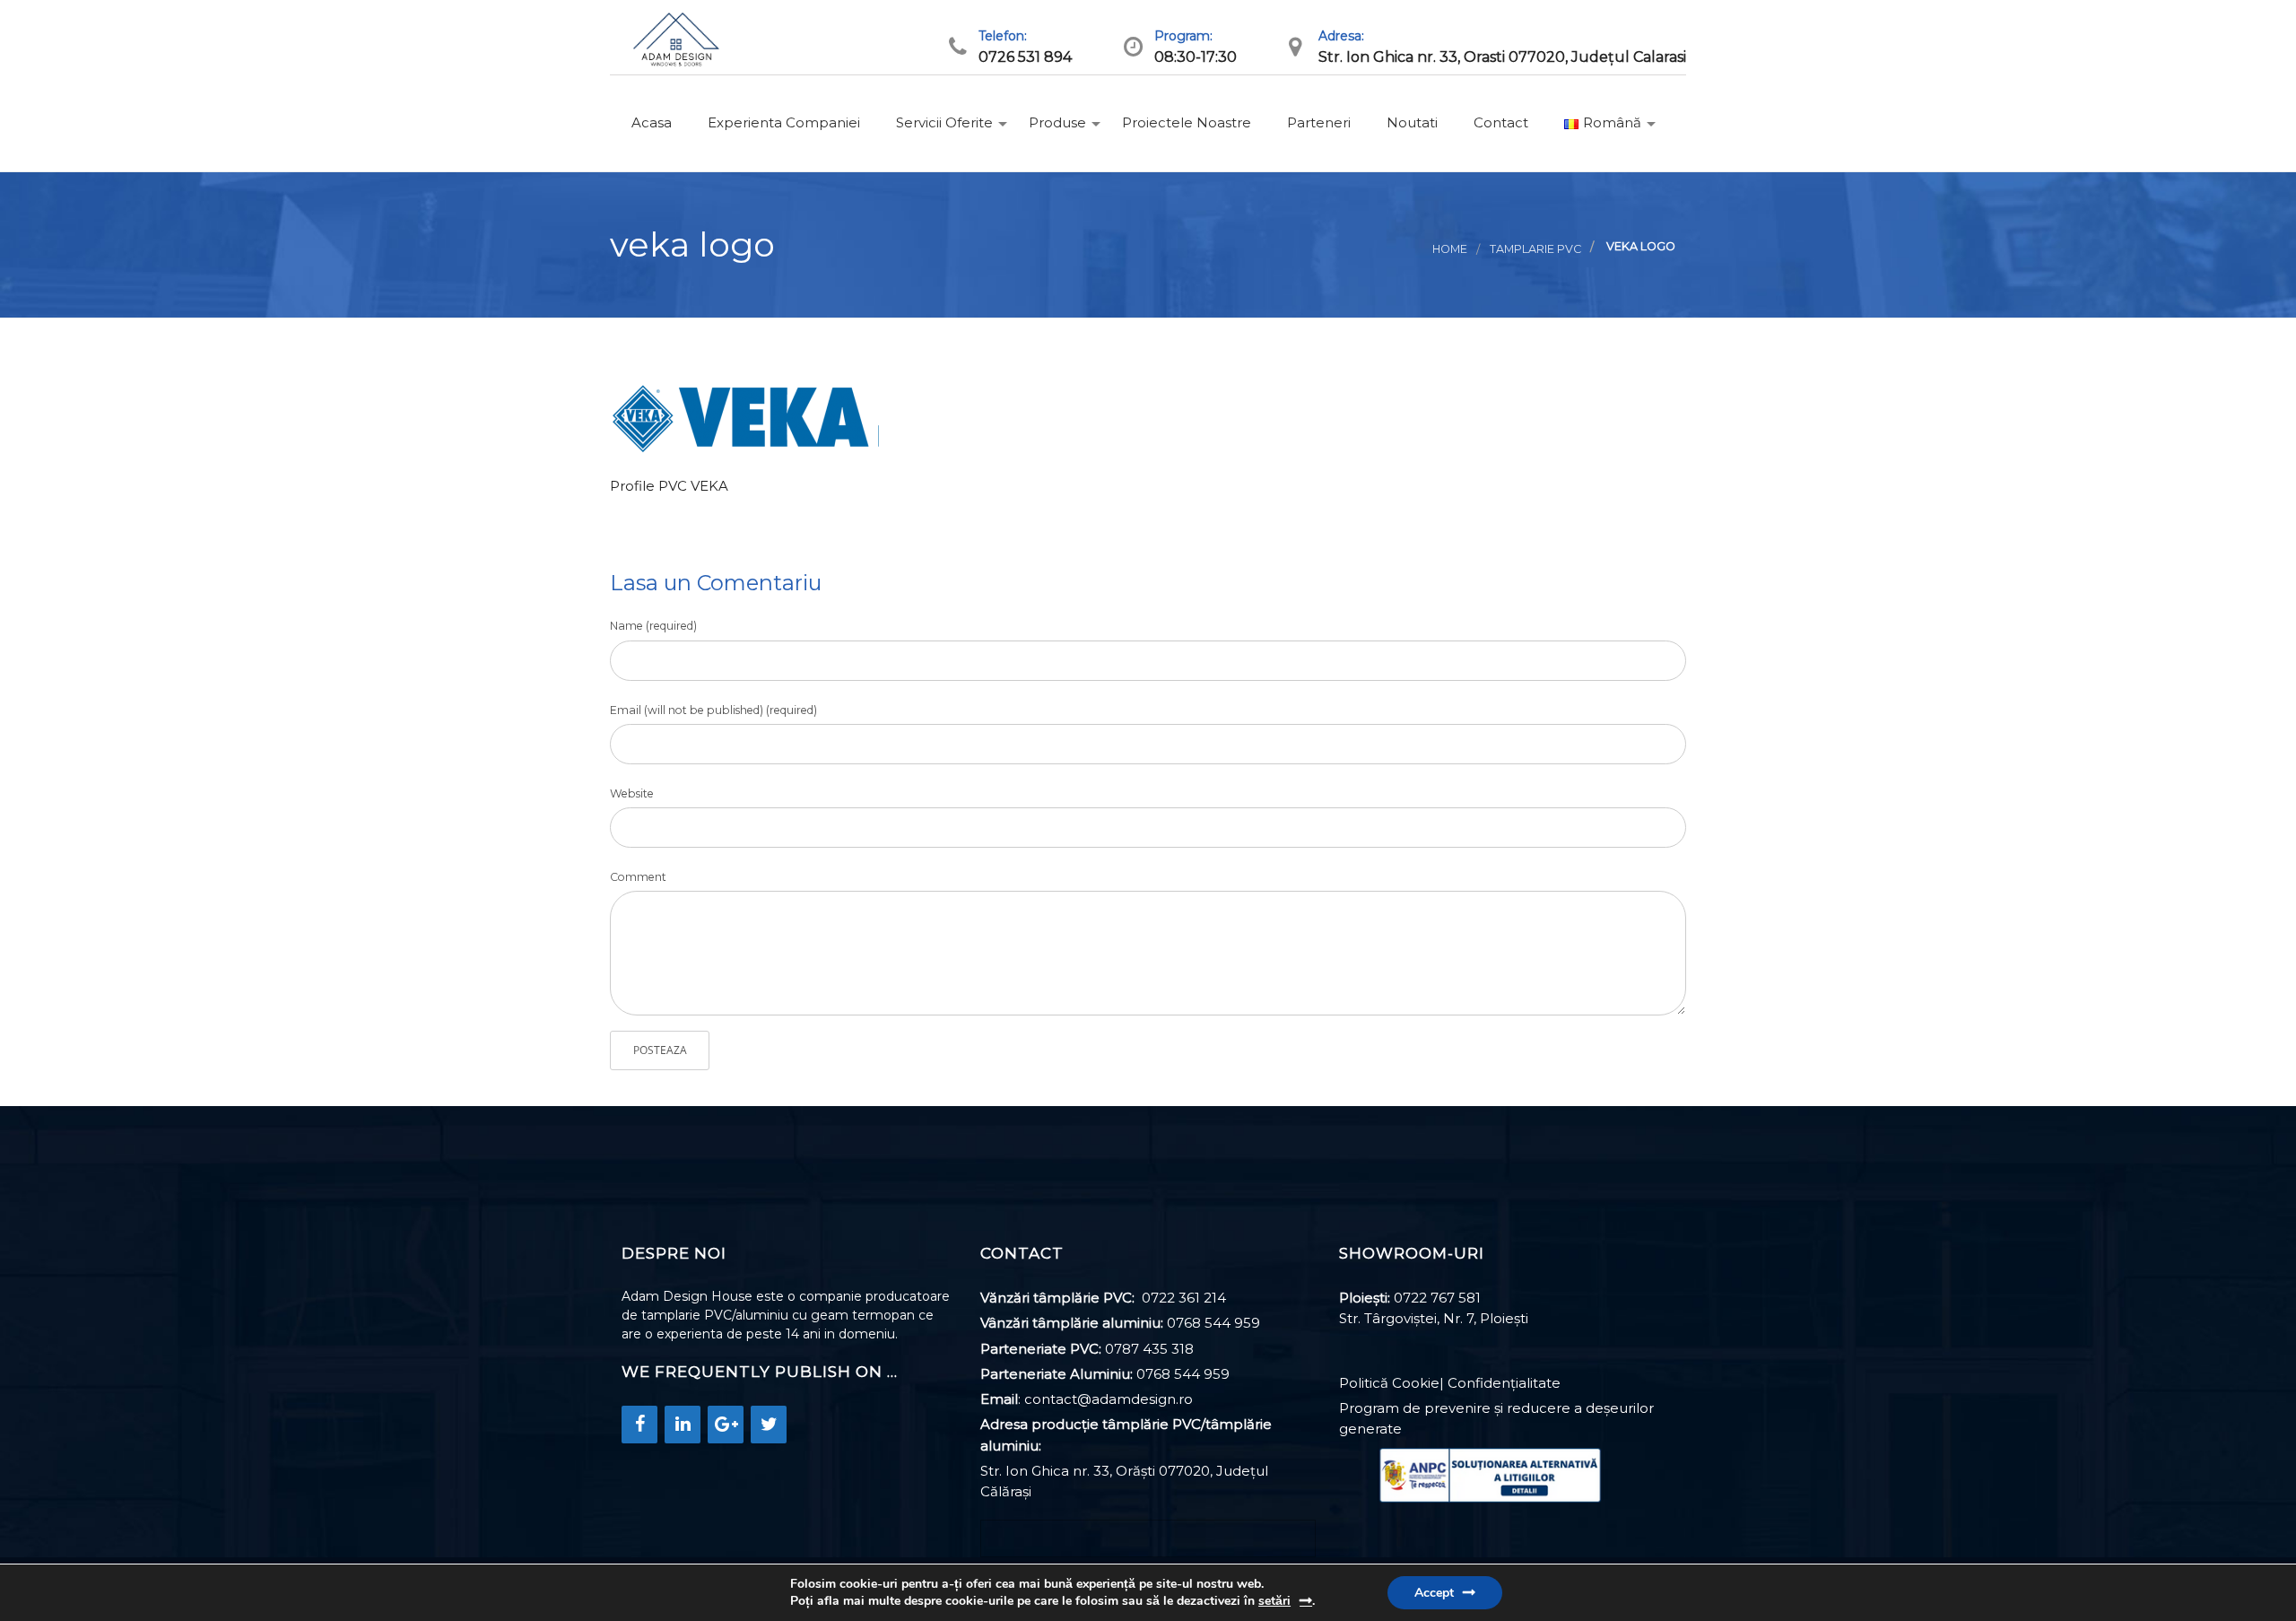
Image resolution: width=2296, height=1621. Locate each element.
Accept (1434, 1593)
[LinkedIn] (683, 1425)
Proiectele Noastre (1185, 122)
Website (632, 793)
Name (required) (653, 626)
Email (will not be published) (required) (713, 710)
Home (1450, 249)
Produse (1056, 122)
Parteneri (1317, 122)
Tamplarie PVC (1535, 249)
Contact (1499, 122)
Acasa (650, 122)
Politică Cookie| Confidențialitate (1450, 1383)
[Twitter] (769, 1425)
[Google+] (726, 1425)
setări (1274, 1601)
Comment (638, 877)
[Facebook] (639, 1425)
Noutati (1410, 122)
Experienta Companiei (782, 122)
